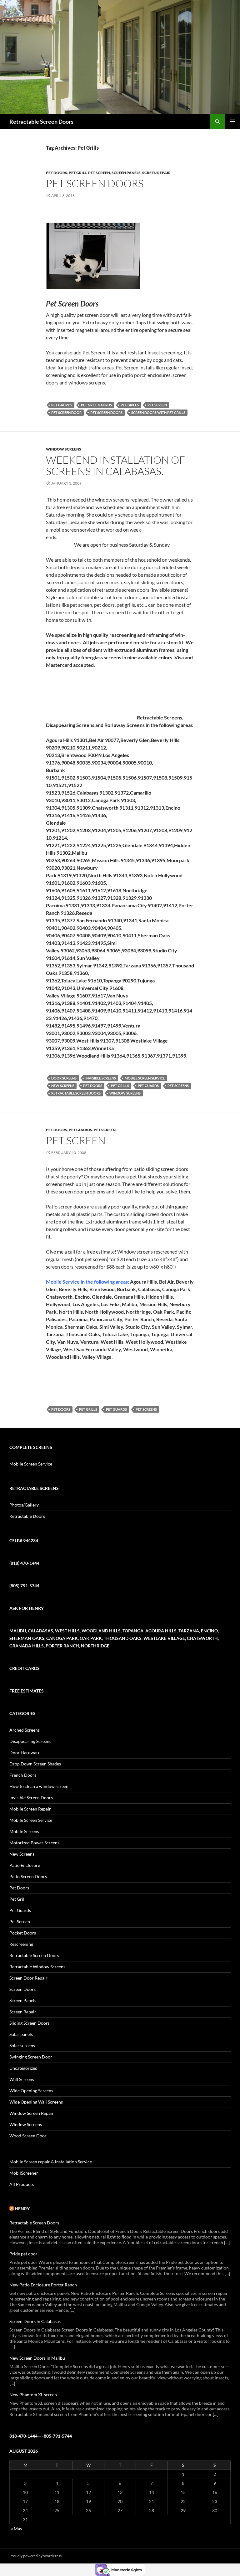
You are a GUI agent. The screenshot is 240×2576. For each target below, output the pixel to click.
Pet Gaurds (62, 405)
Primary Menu (232, 121)
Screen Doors (22, 1989)
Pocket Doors (23, 1933)
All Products (22, 2184)
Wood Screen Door (28, 2136)
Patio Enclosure (25, 1865)
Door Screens (64, 1078)
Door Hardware (25, 1752)
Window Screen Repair (32, 2113)
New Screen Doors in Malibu (37, 2358)
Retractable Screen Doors (41, 121)
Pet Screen (99, 173)
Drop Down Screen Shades (35, 1764)
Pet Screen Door (66, 412)
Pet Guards (148, 1086)
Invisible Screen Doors (31, 1798)
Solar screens (22, 2045)
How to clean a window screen (39, 1786)
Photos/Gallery (24, 1505)
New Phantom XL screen (33, 2395)
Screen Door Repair (28, 1978)
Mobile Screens (24, 1831)
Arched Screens (25, 1730)
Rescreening (21, 1944)
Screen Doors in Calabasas (35, 2321)
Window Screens (64, 449)
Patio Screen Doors (28, 1876)
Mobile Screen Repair (30, 1809)
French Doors (23, 1775)
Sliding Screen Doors (30, 2023)
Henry (22, 2209)
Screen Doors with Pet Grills (158, 412)
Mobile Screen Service (145, 1078)
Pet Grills (130, 405)
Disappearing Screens (30, 1741)
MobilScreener (24, 2173)
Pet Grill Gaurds (96, 405)
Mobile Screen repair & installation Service (51, 2162)
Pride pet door (23, 2254)
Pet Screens (178, 1086)
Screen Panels (126, 173)
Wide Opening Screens (31, 2091)
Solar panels (21, 2034)
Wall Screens (22, 2079)
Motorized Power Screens (34, 1843)
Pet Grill (78, 173)
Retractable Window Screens (37, 1967)
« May (17, 2529)
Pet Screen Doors (95, 183)
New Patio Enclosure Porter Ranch (43, 2285)
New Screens (63, 1086)
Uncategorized (23, 2068)
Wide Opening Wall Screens (36, 2102)
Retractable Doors (27, 1516)
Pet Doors (57, 173)
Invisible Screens (101, 1078)
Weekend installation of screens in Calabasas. (115, 465)
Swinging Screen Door (31, 2057)
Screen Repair (156, 173)
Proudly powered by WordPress (35, 2556)
